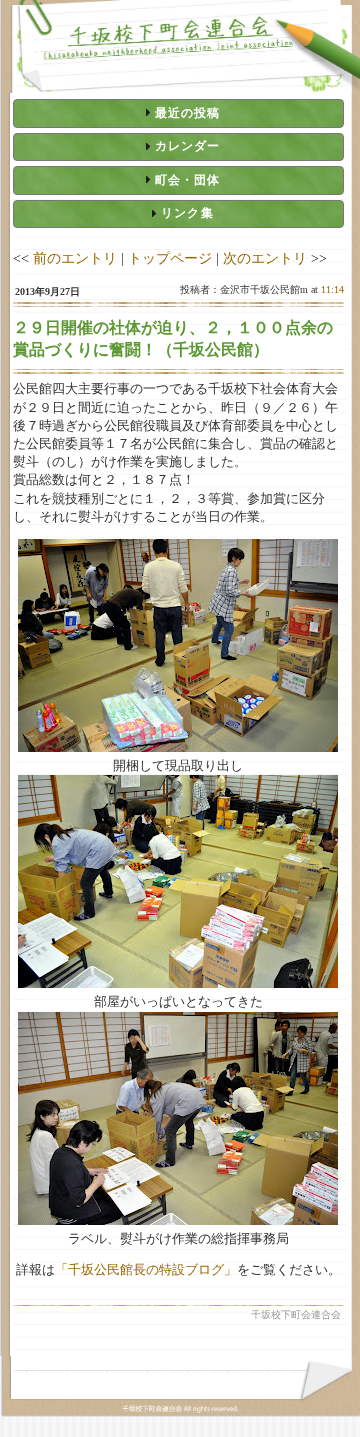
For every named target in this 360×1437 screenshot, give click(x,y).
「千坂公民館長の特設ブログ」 (146, 1269)
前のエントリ (75, 258)
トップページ (170, 258)
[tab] (178, 113)
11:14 (332, 289)
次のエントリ (265, 258)
